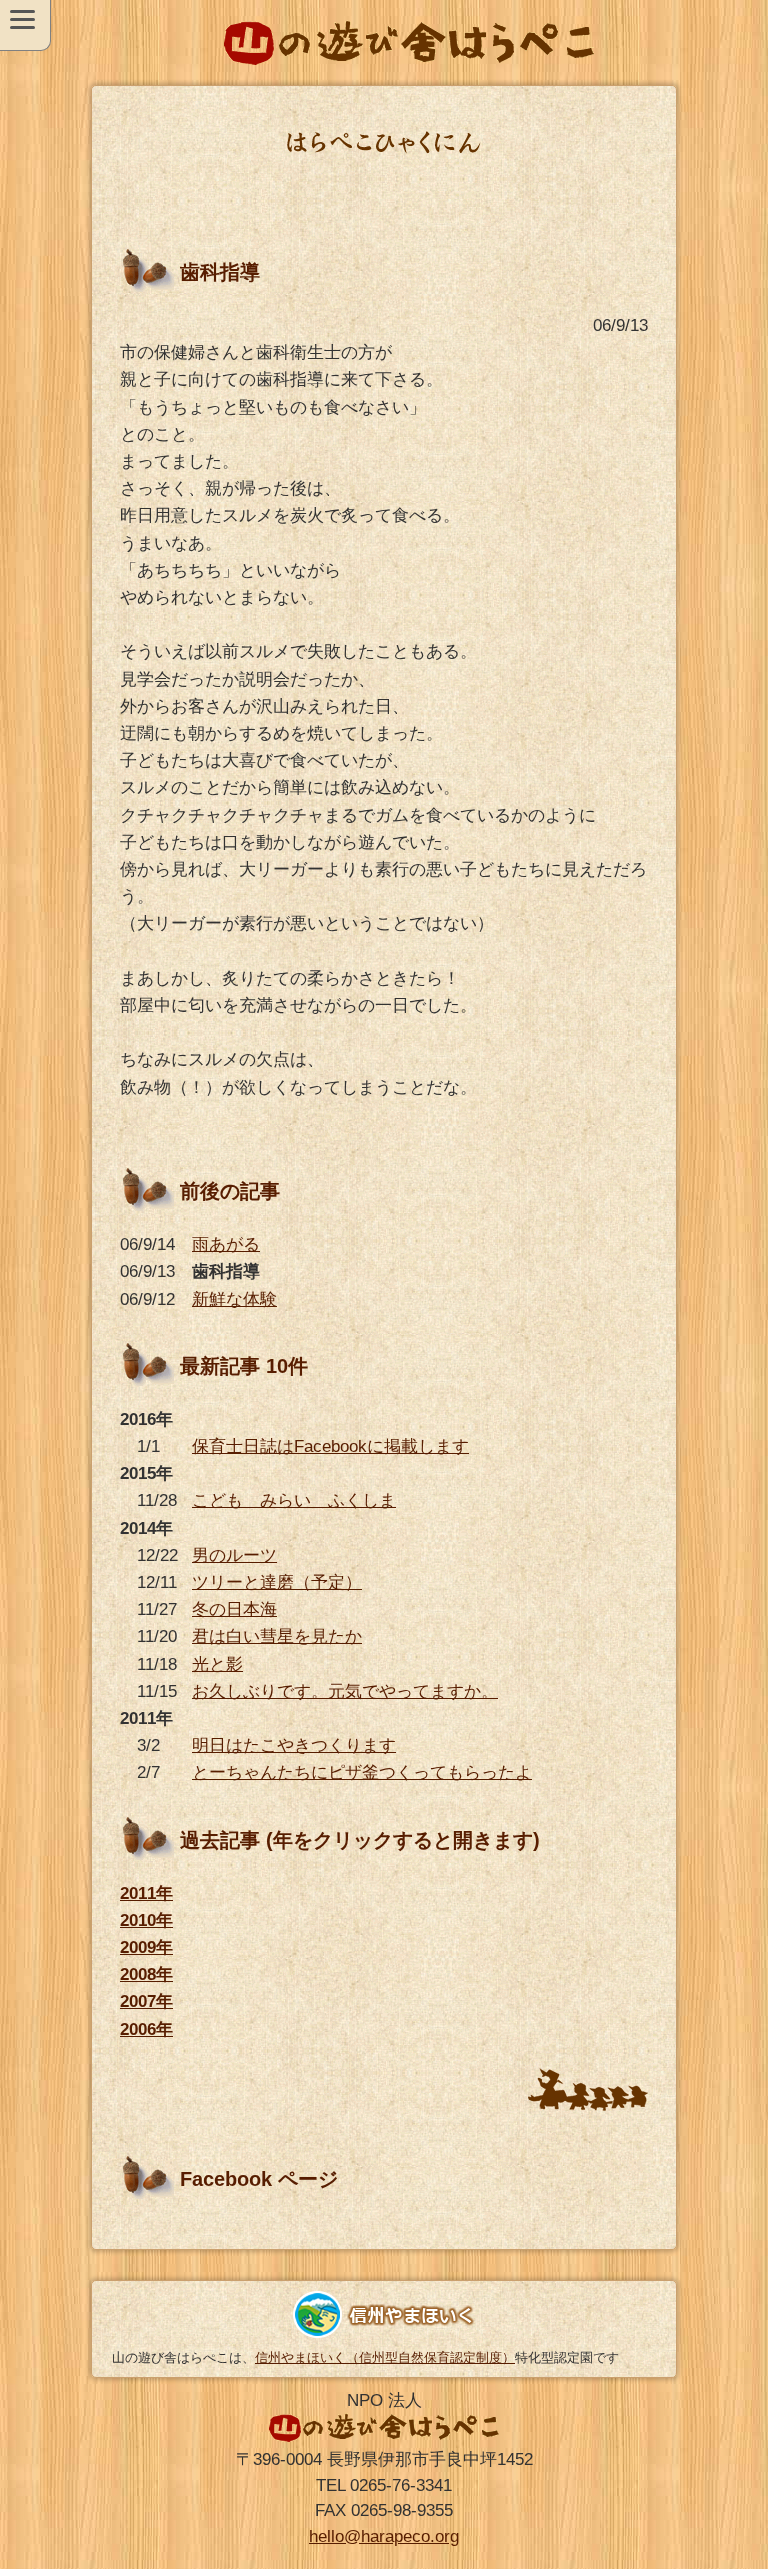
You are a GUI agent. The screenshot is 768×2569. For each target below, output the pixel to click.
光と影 (217, 1664)
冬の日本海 (234, 1609)
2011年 (146, 1893)
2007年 (146, 2001)
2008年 (146, 1974)
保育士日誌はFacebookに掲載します (330, 1446)
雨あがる (226, 1244)
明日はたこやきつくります (294, 1745)
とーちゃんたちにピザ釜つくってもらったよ (362, 1772)
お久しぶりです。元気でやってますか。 (345, 1691)
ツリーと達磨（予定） (277, 1582)
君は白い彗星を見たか (277, 1636)
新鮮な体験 (234, 1299)
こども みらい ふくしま (294, 1500)
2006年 (146, 2029)
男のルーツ (234, 1555)
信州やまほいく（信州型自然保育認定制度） (385, 2357)
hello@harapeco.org (384, 2536)
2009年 (146, 1947)
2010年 (146, 1920)
